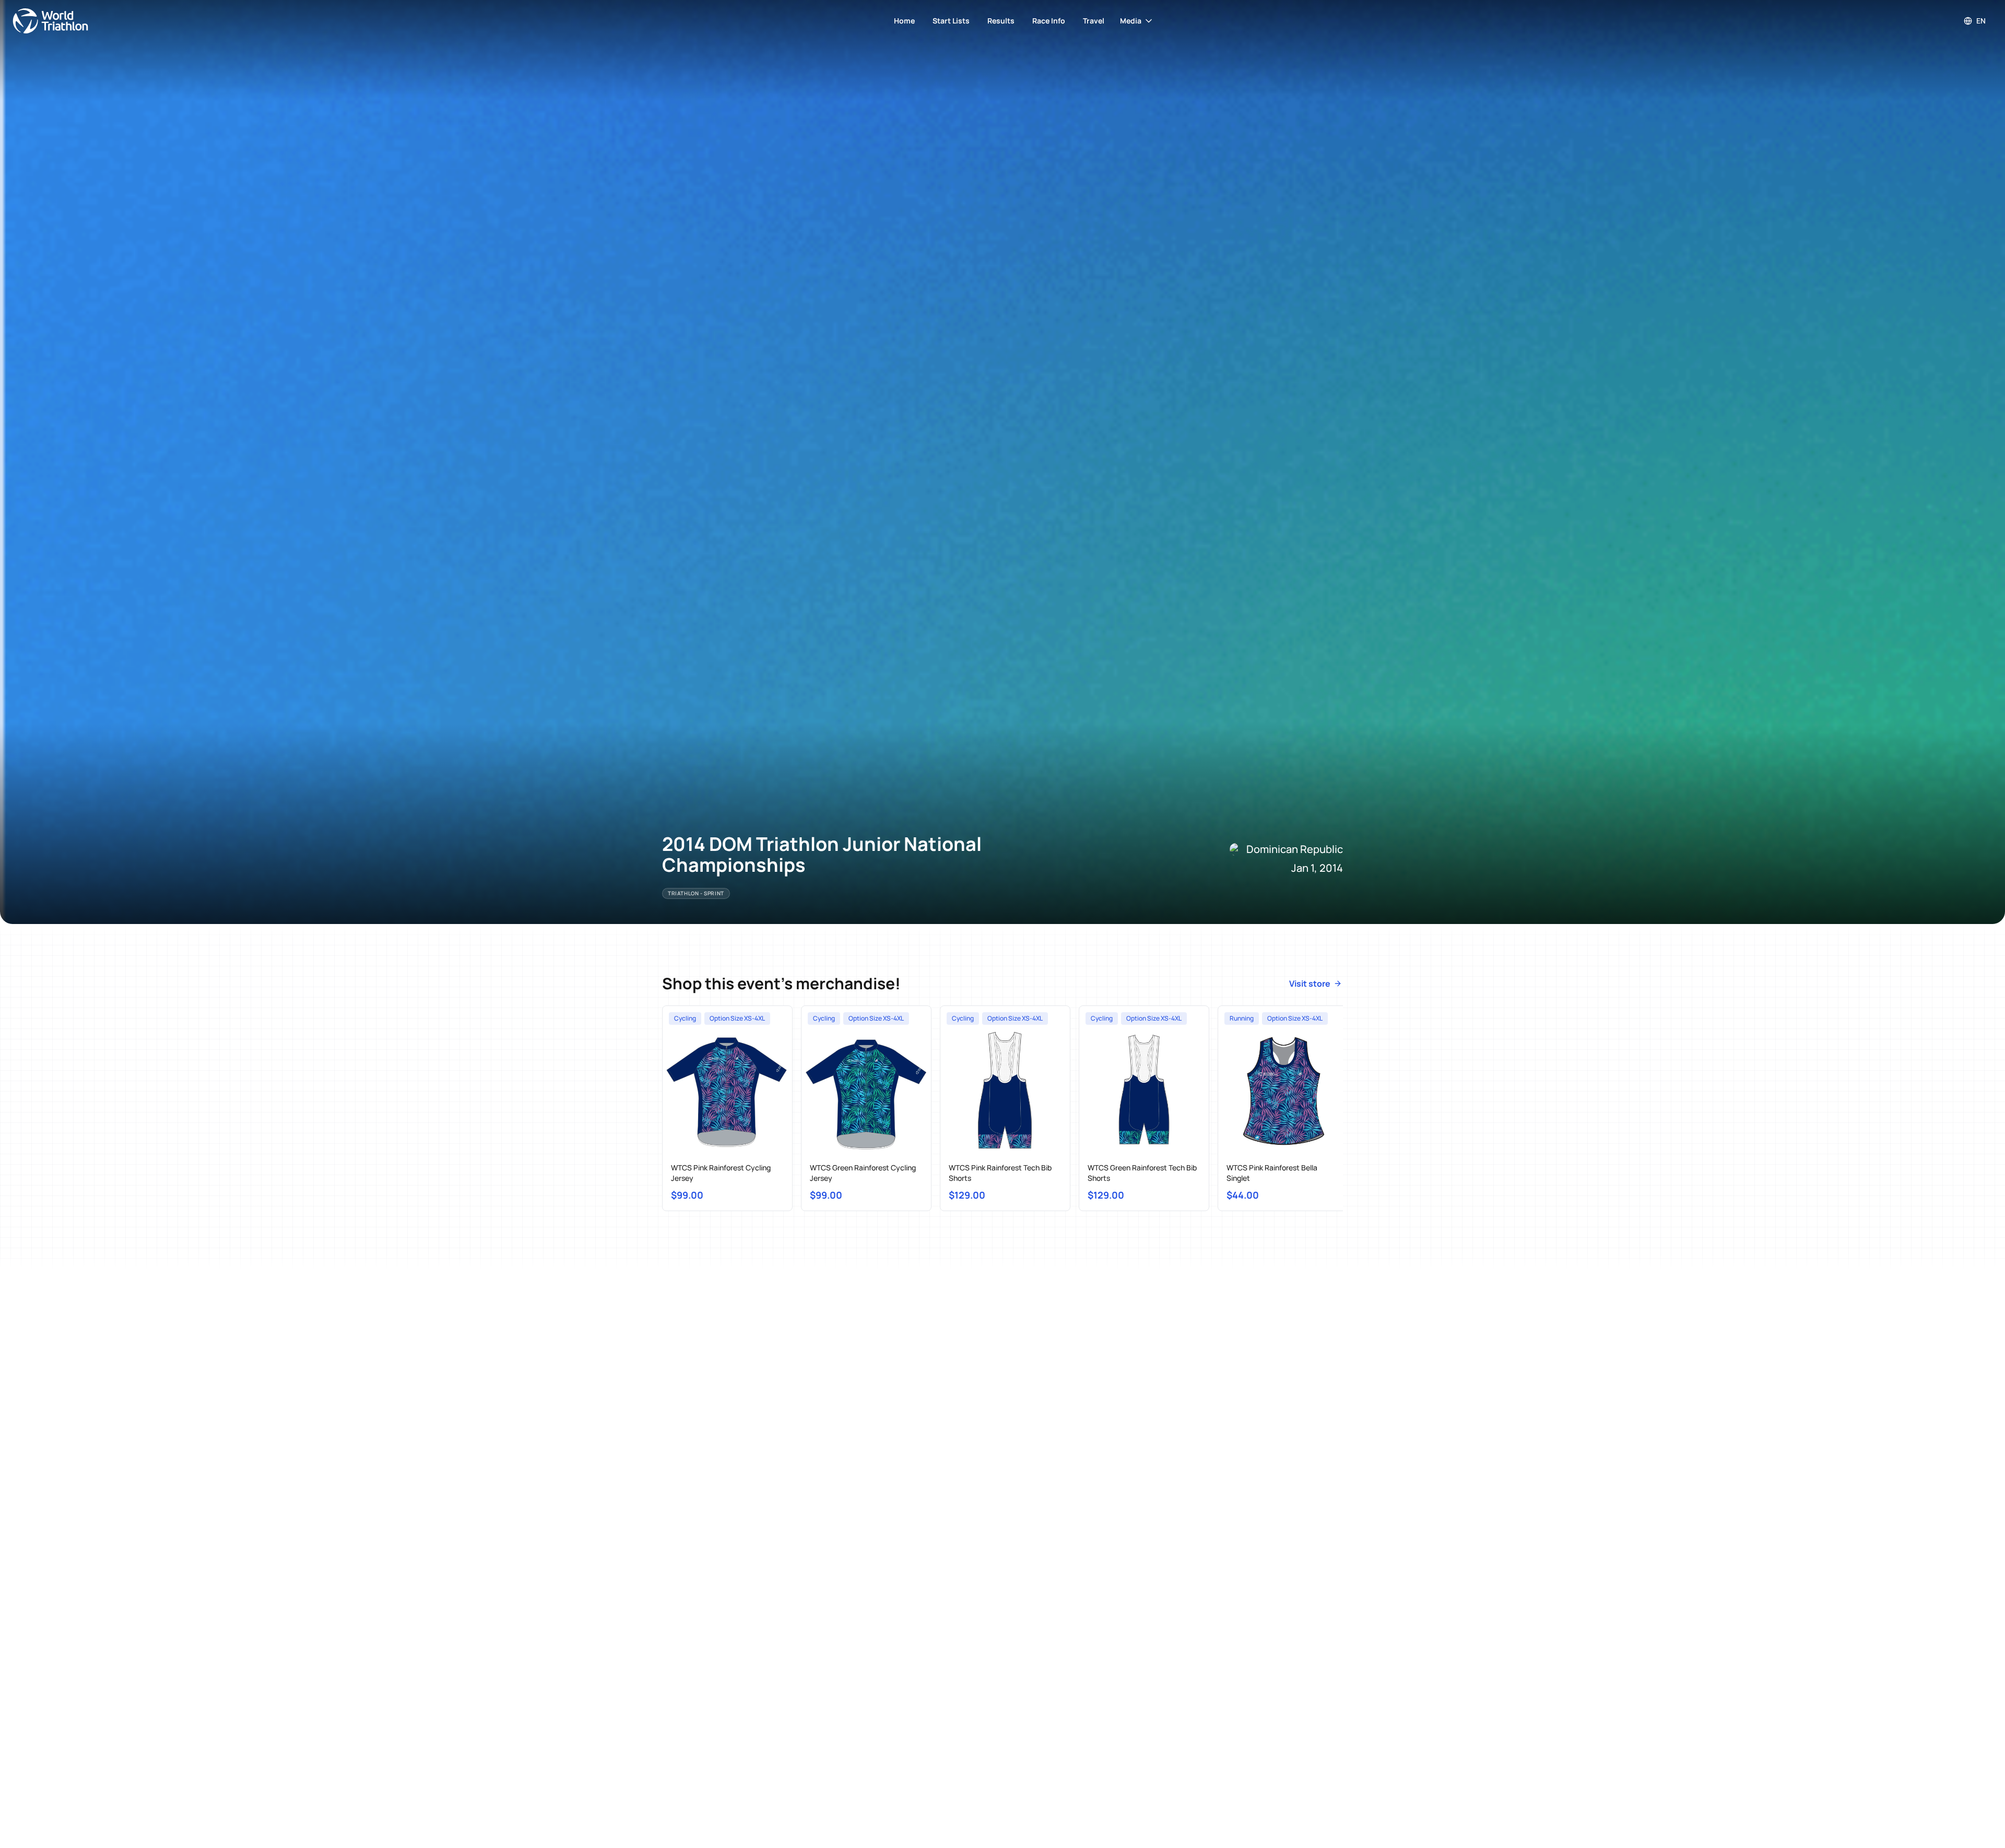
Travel (1094, 21)
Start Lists (951, 21)
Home (904, 21)
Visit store (1310, 984)
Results (1001, 21)
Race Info (1049, 21)
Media (1131, 21)
